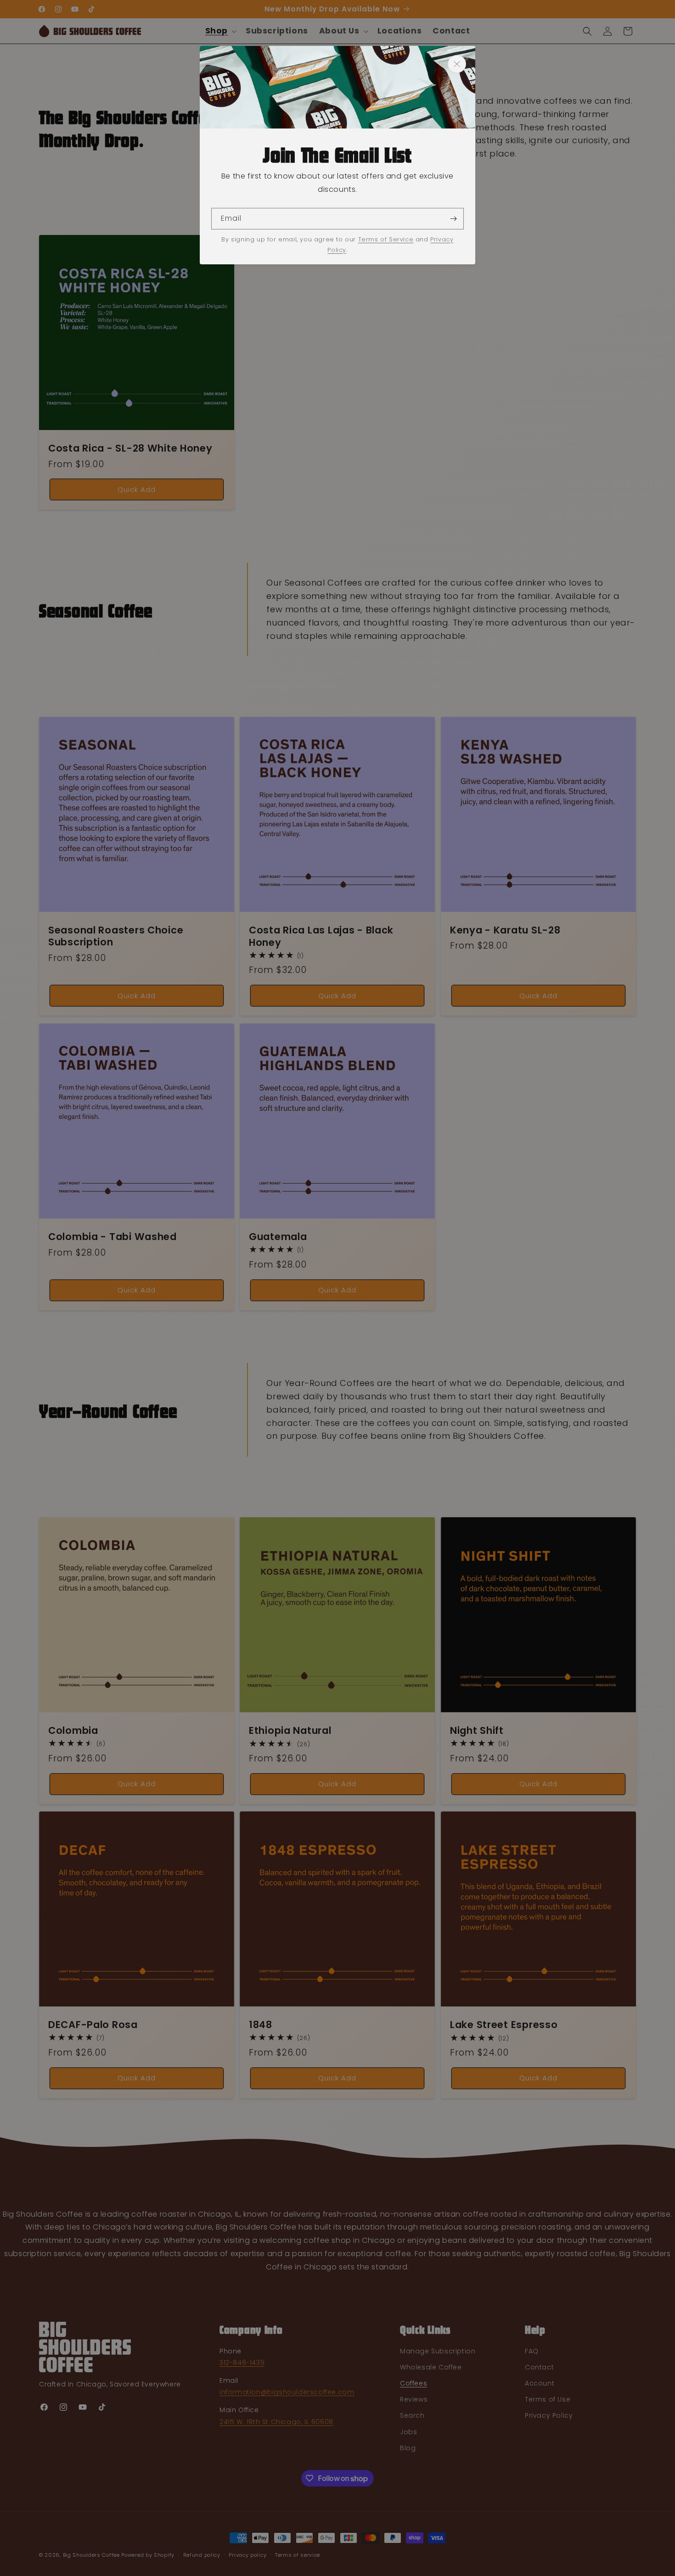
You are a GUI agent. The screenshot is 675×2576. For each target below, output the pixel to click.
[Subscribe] (453, 219)
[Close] (457, 64)
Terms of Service (386, 239)
